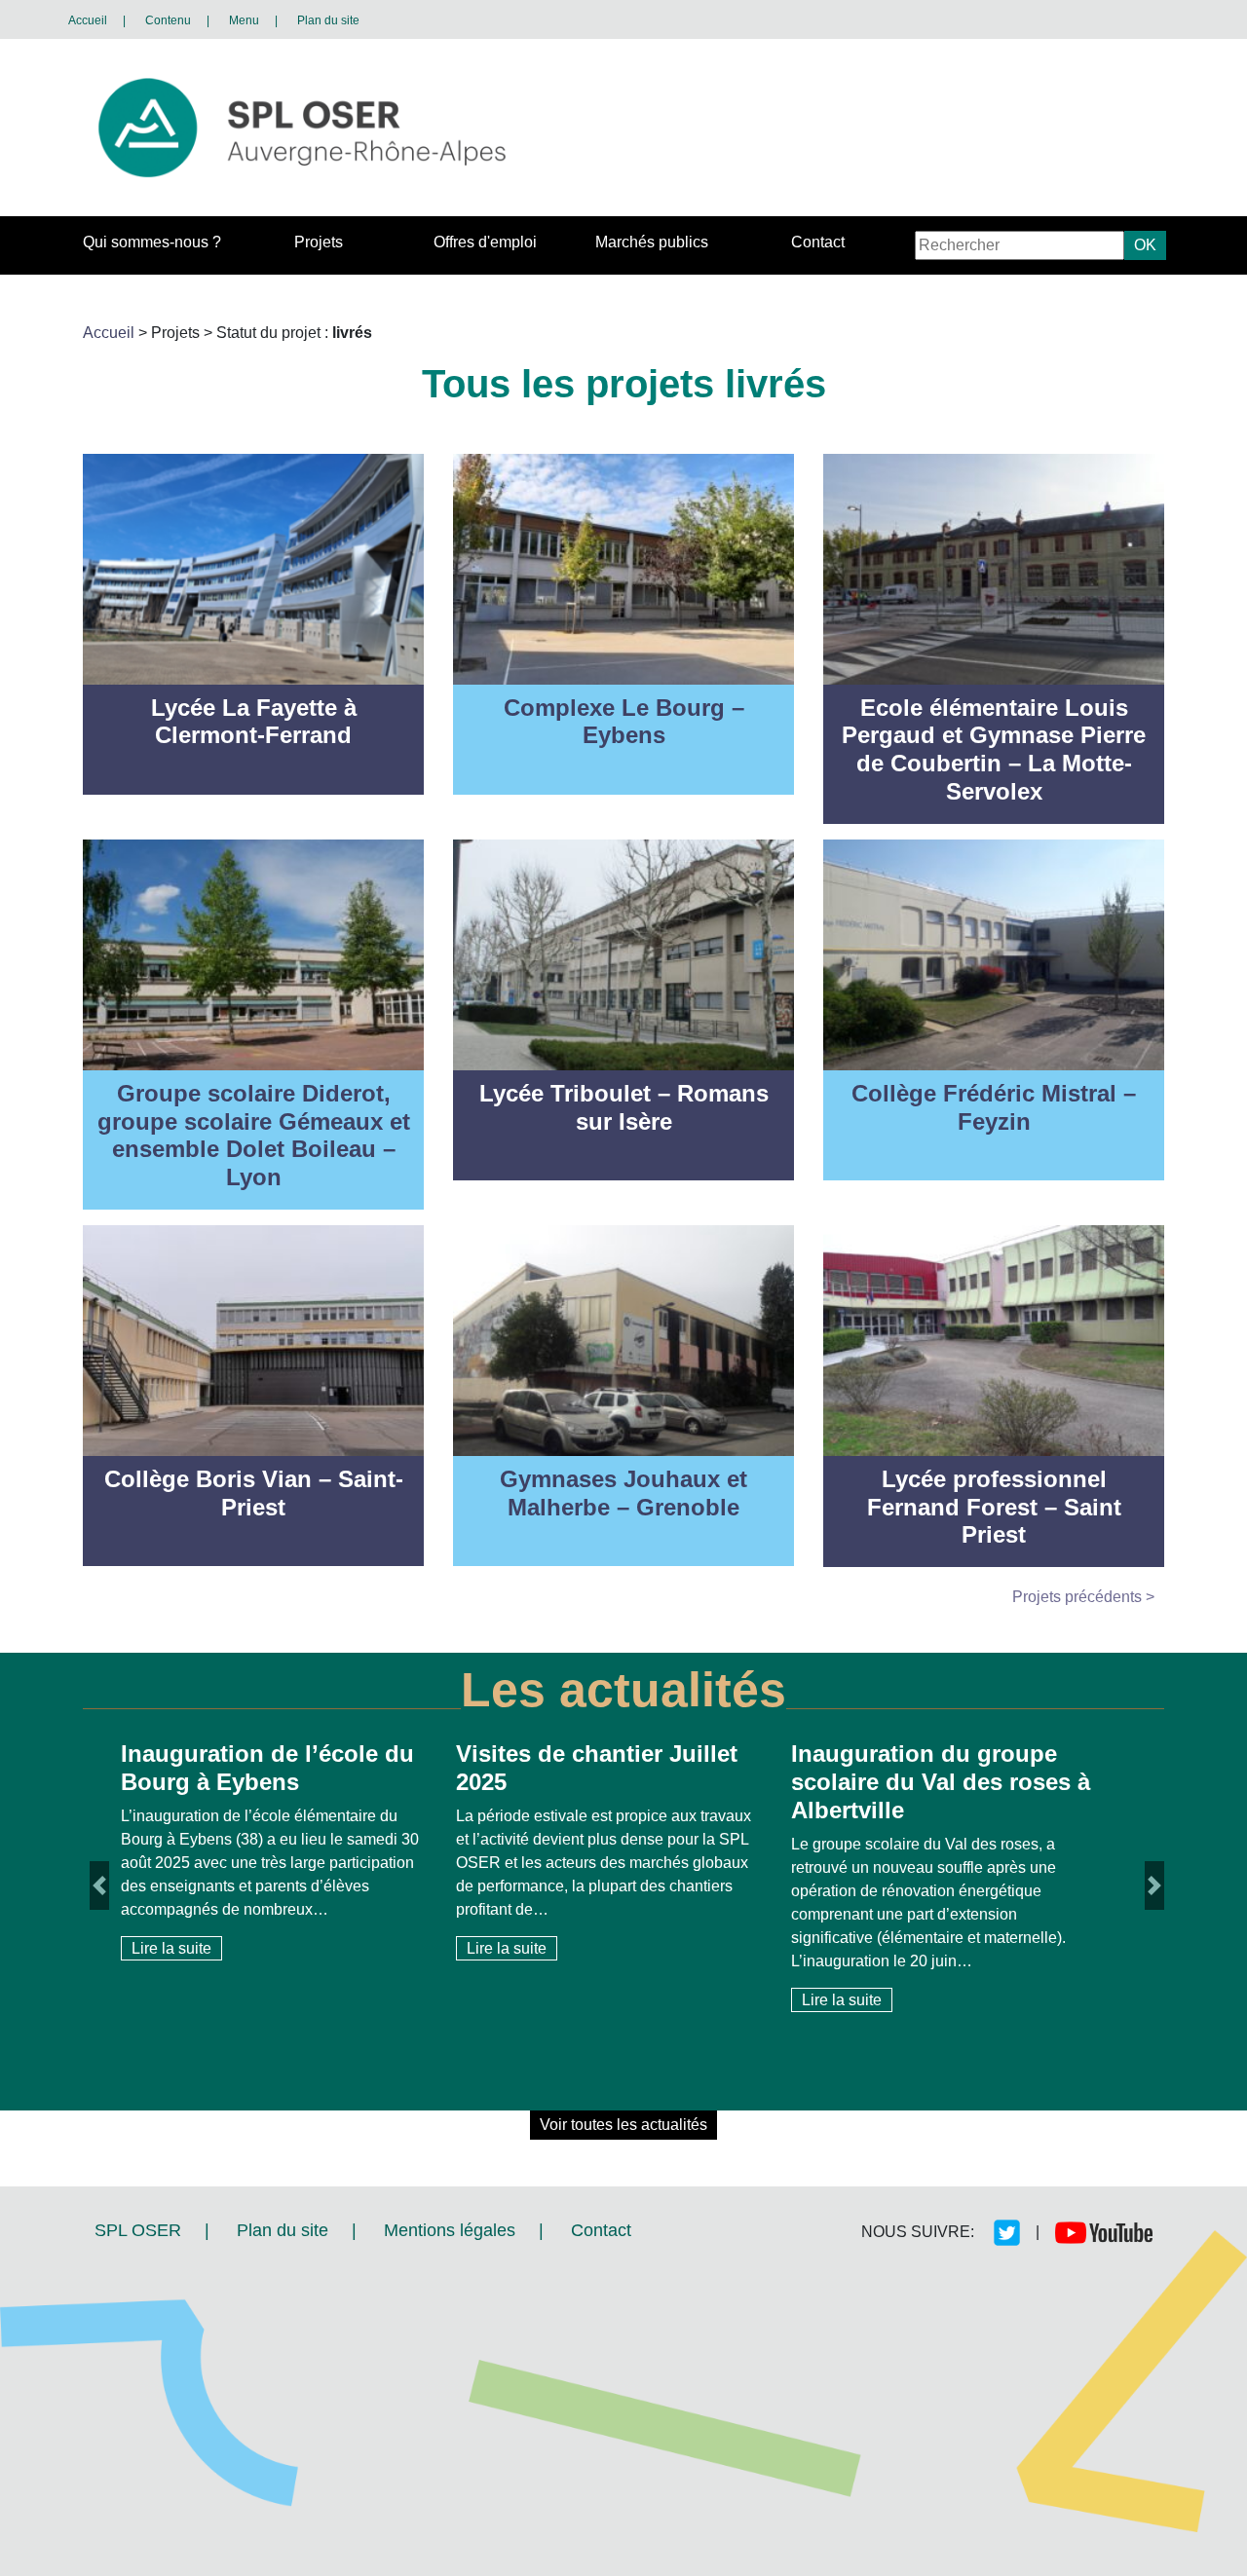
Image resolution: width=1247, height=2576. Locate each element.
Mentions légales (450, 2230)
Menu (244, 20)
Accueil (88, 20)
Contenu (168, 20)
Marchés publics (652, 242)
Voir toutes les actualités (623, 2125)
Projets (319, 242)
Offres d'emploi (485, 242)
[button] (99, 1937)
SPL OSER (138, 2230)
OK (1145, 245)
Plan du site (328, 20)
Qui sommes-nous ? (152, 242)
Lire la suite (171, 1948)
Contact (818, 242)
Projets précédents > (1083, 1597)
